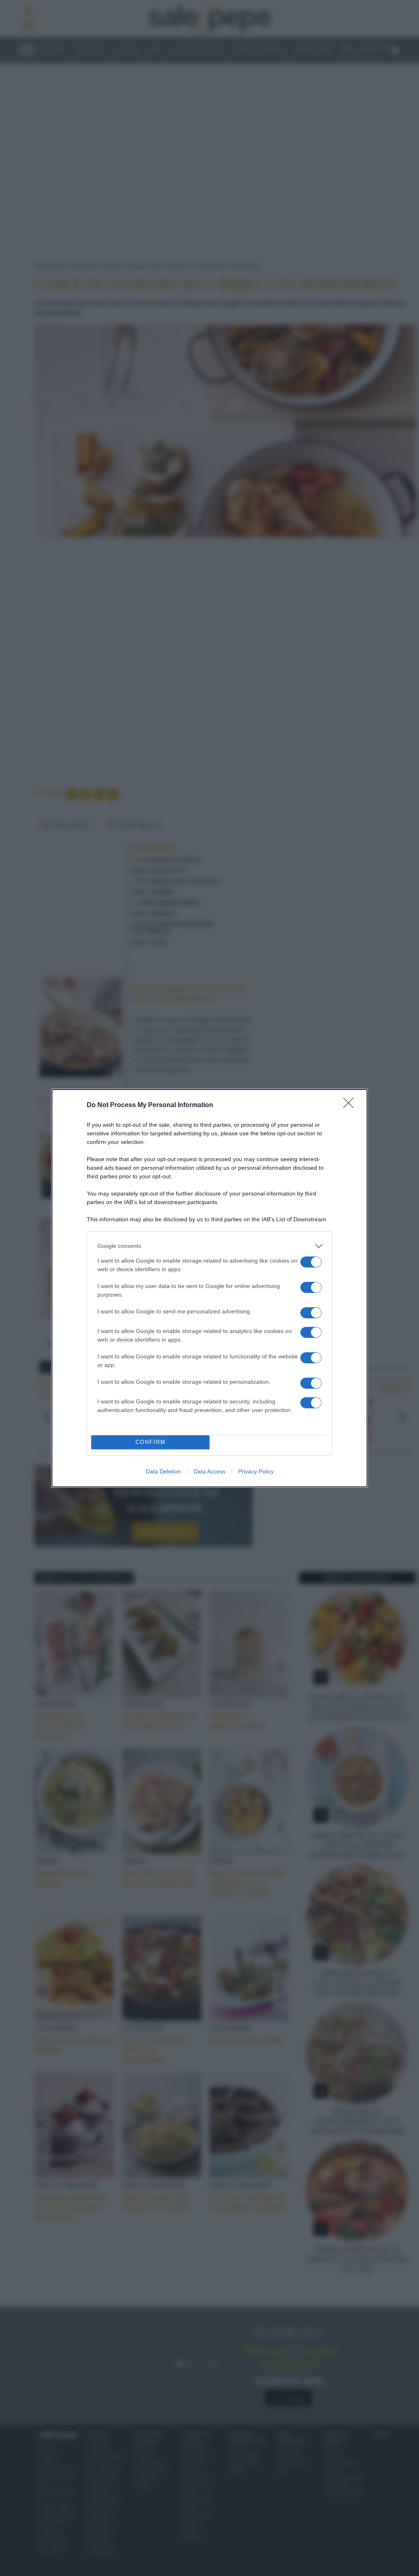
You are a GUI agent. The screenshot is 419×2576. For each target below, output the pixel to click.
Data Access (209, 1471)
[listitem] (209, 1246)
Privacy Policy (256, 1471)
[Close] (351, 1105)
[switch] (311, 1262)
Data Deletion (163, 1471)
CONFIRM (151, 1442)
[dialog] (209, 1288)
